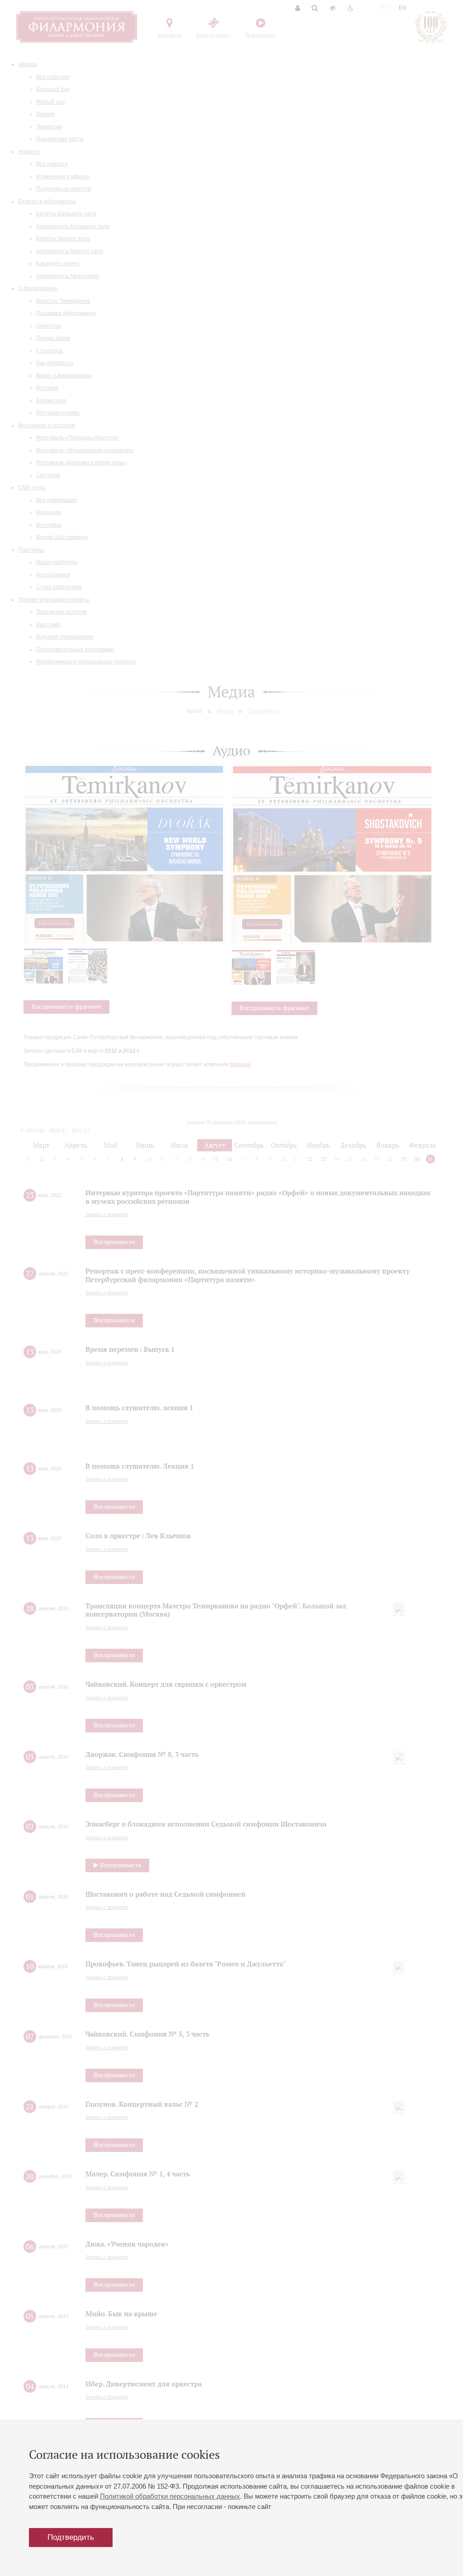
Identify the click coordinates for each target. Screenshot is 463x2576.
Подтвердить (71, 2537)
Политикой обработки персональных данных (170, 2496)
